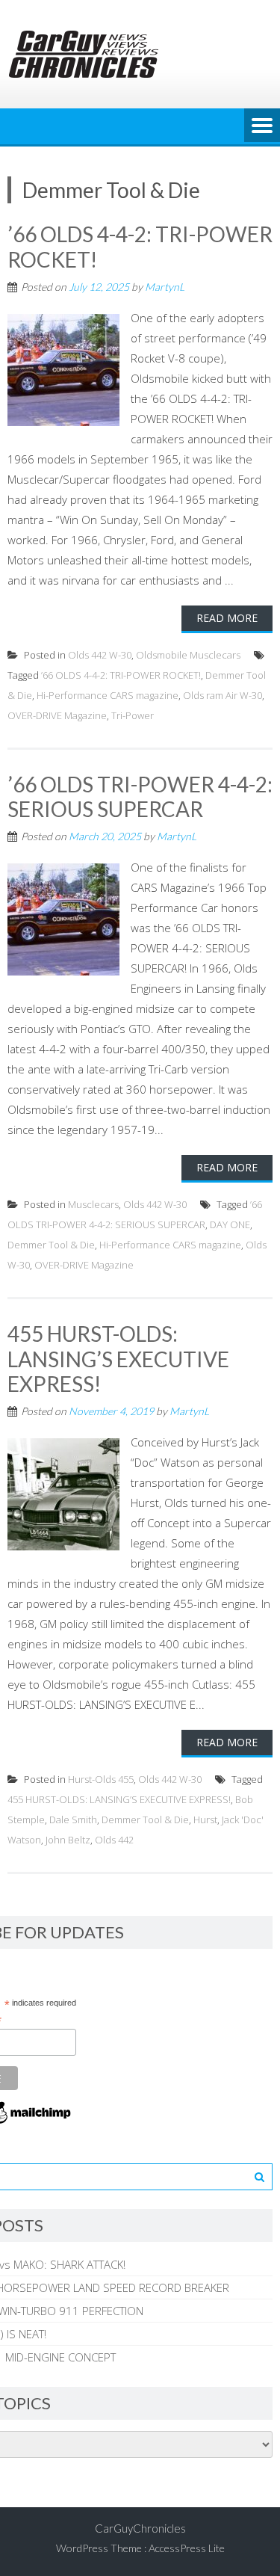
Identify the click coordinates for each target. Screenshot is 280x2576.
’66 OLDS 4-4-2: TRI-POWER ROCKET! (140, 247)
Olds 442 (114, 1840)
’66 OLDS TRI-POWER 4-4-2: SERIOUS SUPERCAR (140, 797)
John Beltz (68, 1840)
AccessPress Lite (187, 2548)
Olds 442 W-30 (100, 655)
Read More (227, 618)
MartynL (165, 287)
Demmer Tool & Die (51, 1245)
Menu (262, 126)
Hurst (205, 1819)
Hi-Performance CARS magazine (108, 695)
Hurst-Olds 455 (101, 1779)
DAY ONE (230, 1224)
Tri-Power (133, 715)
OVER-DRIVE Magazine (57, 715)
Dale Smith (73, 1819)
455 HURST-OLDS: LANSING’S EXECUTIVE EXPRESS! (118, 1359)
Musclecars (93, 1204)
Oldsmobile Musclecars (188, 655)
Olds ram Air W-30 (223, 695)
